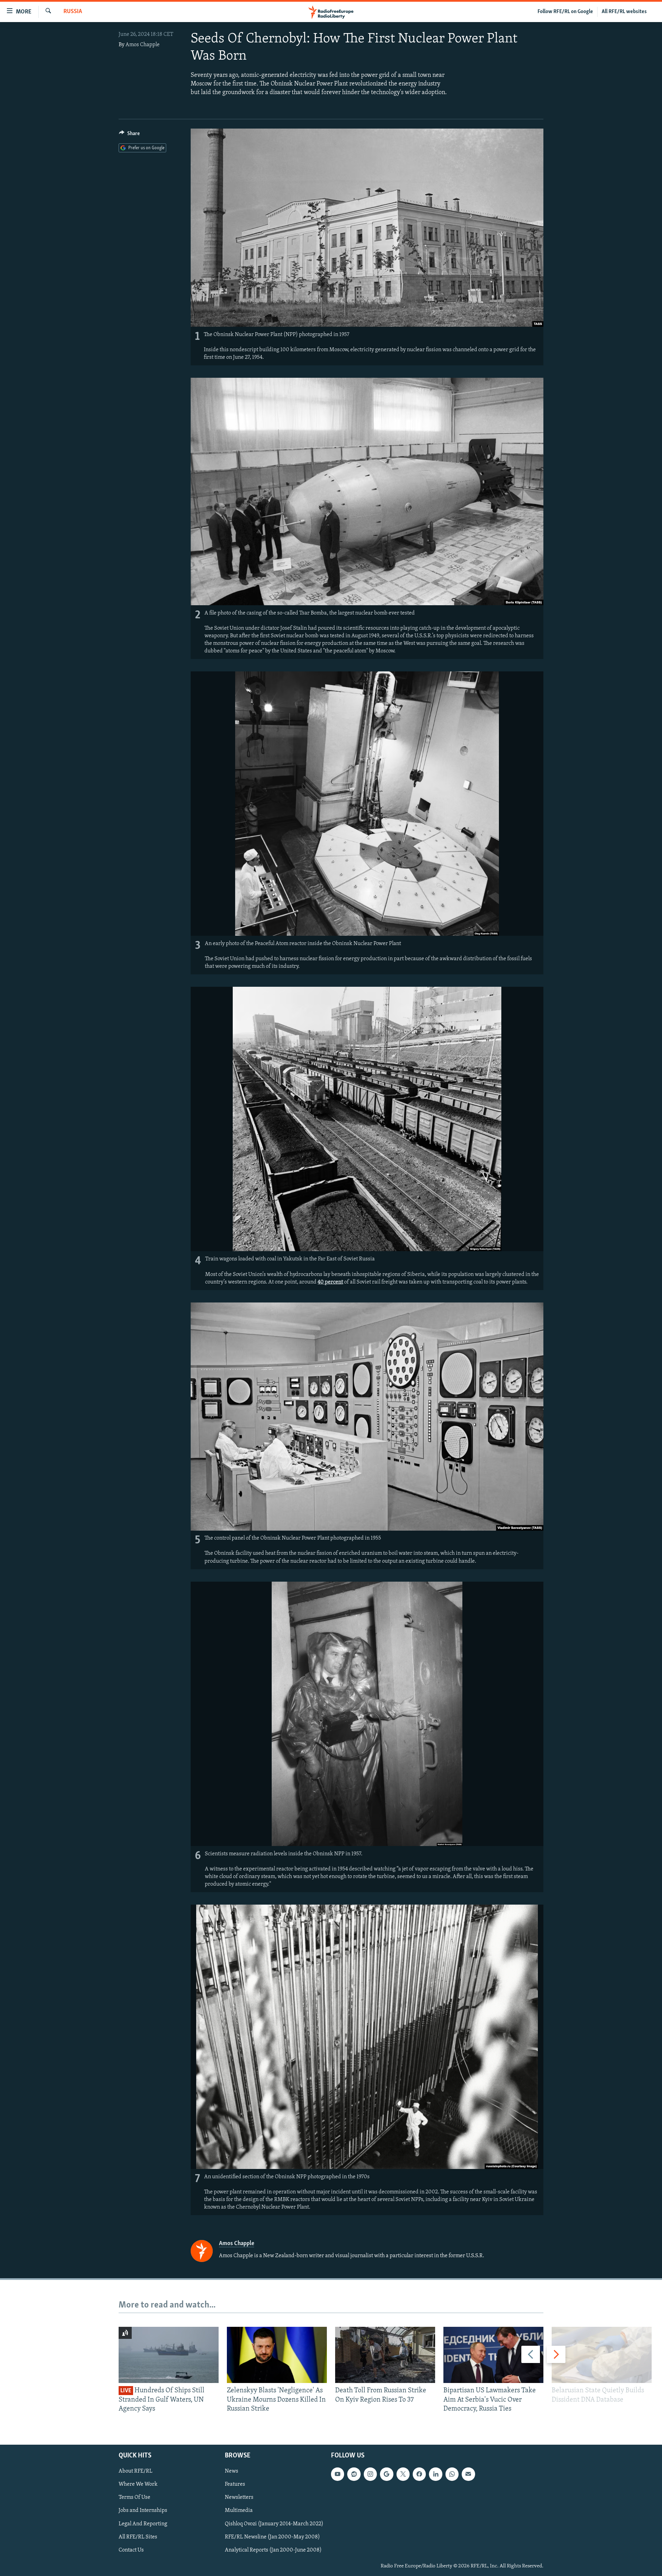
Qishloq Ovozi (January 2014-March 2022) (274, 2524)
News (232, 2472)
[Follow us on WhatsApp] (452, 2474)
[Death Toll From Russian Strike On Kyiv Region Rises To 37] (385, 2355)
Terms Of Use (134, 2498)
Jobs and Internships (143, 2511)
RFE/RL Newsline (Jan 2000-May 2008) (272, 2537)
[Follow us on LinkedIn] (435, 2474)
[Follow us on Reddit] (354, 2474)
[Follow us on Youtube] (338, 2474)
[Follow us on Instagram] (370, 2474)
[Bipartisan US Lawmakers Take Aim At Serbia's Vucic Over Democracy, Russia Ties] (493, 2355)
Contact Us (131, 2550)
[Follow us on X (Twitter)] (403, 2474)
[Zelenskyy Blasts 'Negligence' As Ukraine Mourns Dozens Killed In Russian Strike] (277, 2355)
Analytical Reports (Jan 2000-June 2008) (273, 2550)
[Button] (129, 135)
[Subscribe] (468, 2474)
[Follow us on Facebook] (419, 2474)
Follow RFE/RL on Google (565, 12)
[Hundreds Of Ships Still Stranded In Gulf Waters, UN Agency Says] (169, 2355)
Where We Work (138, 2485)
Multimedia (239, 2511)
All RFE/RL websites (624, 12)
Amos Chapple (143, 45)
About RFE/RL (136, 2472)
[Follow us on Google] (387, 2474)
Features (235, 2485)
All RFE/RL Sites (138, 2537)
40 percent (330, 1282)
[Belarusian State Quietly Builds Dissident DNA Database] (602, 2355)
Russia (73, 12)
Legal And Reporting (143, 2524)
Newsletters (239, 2498)
